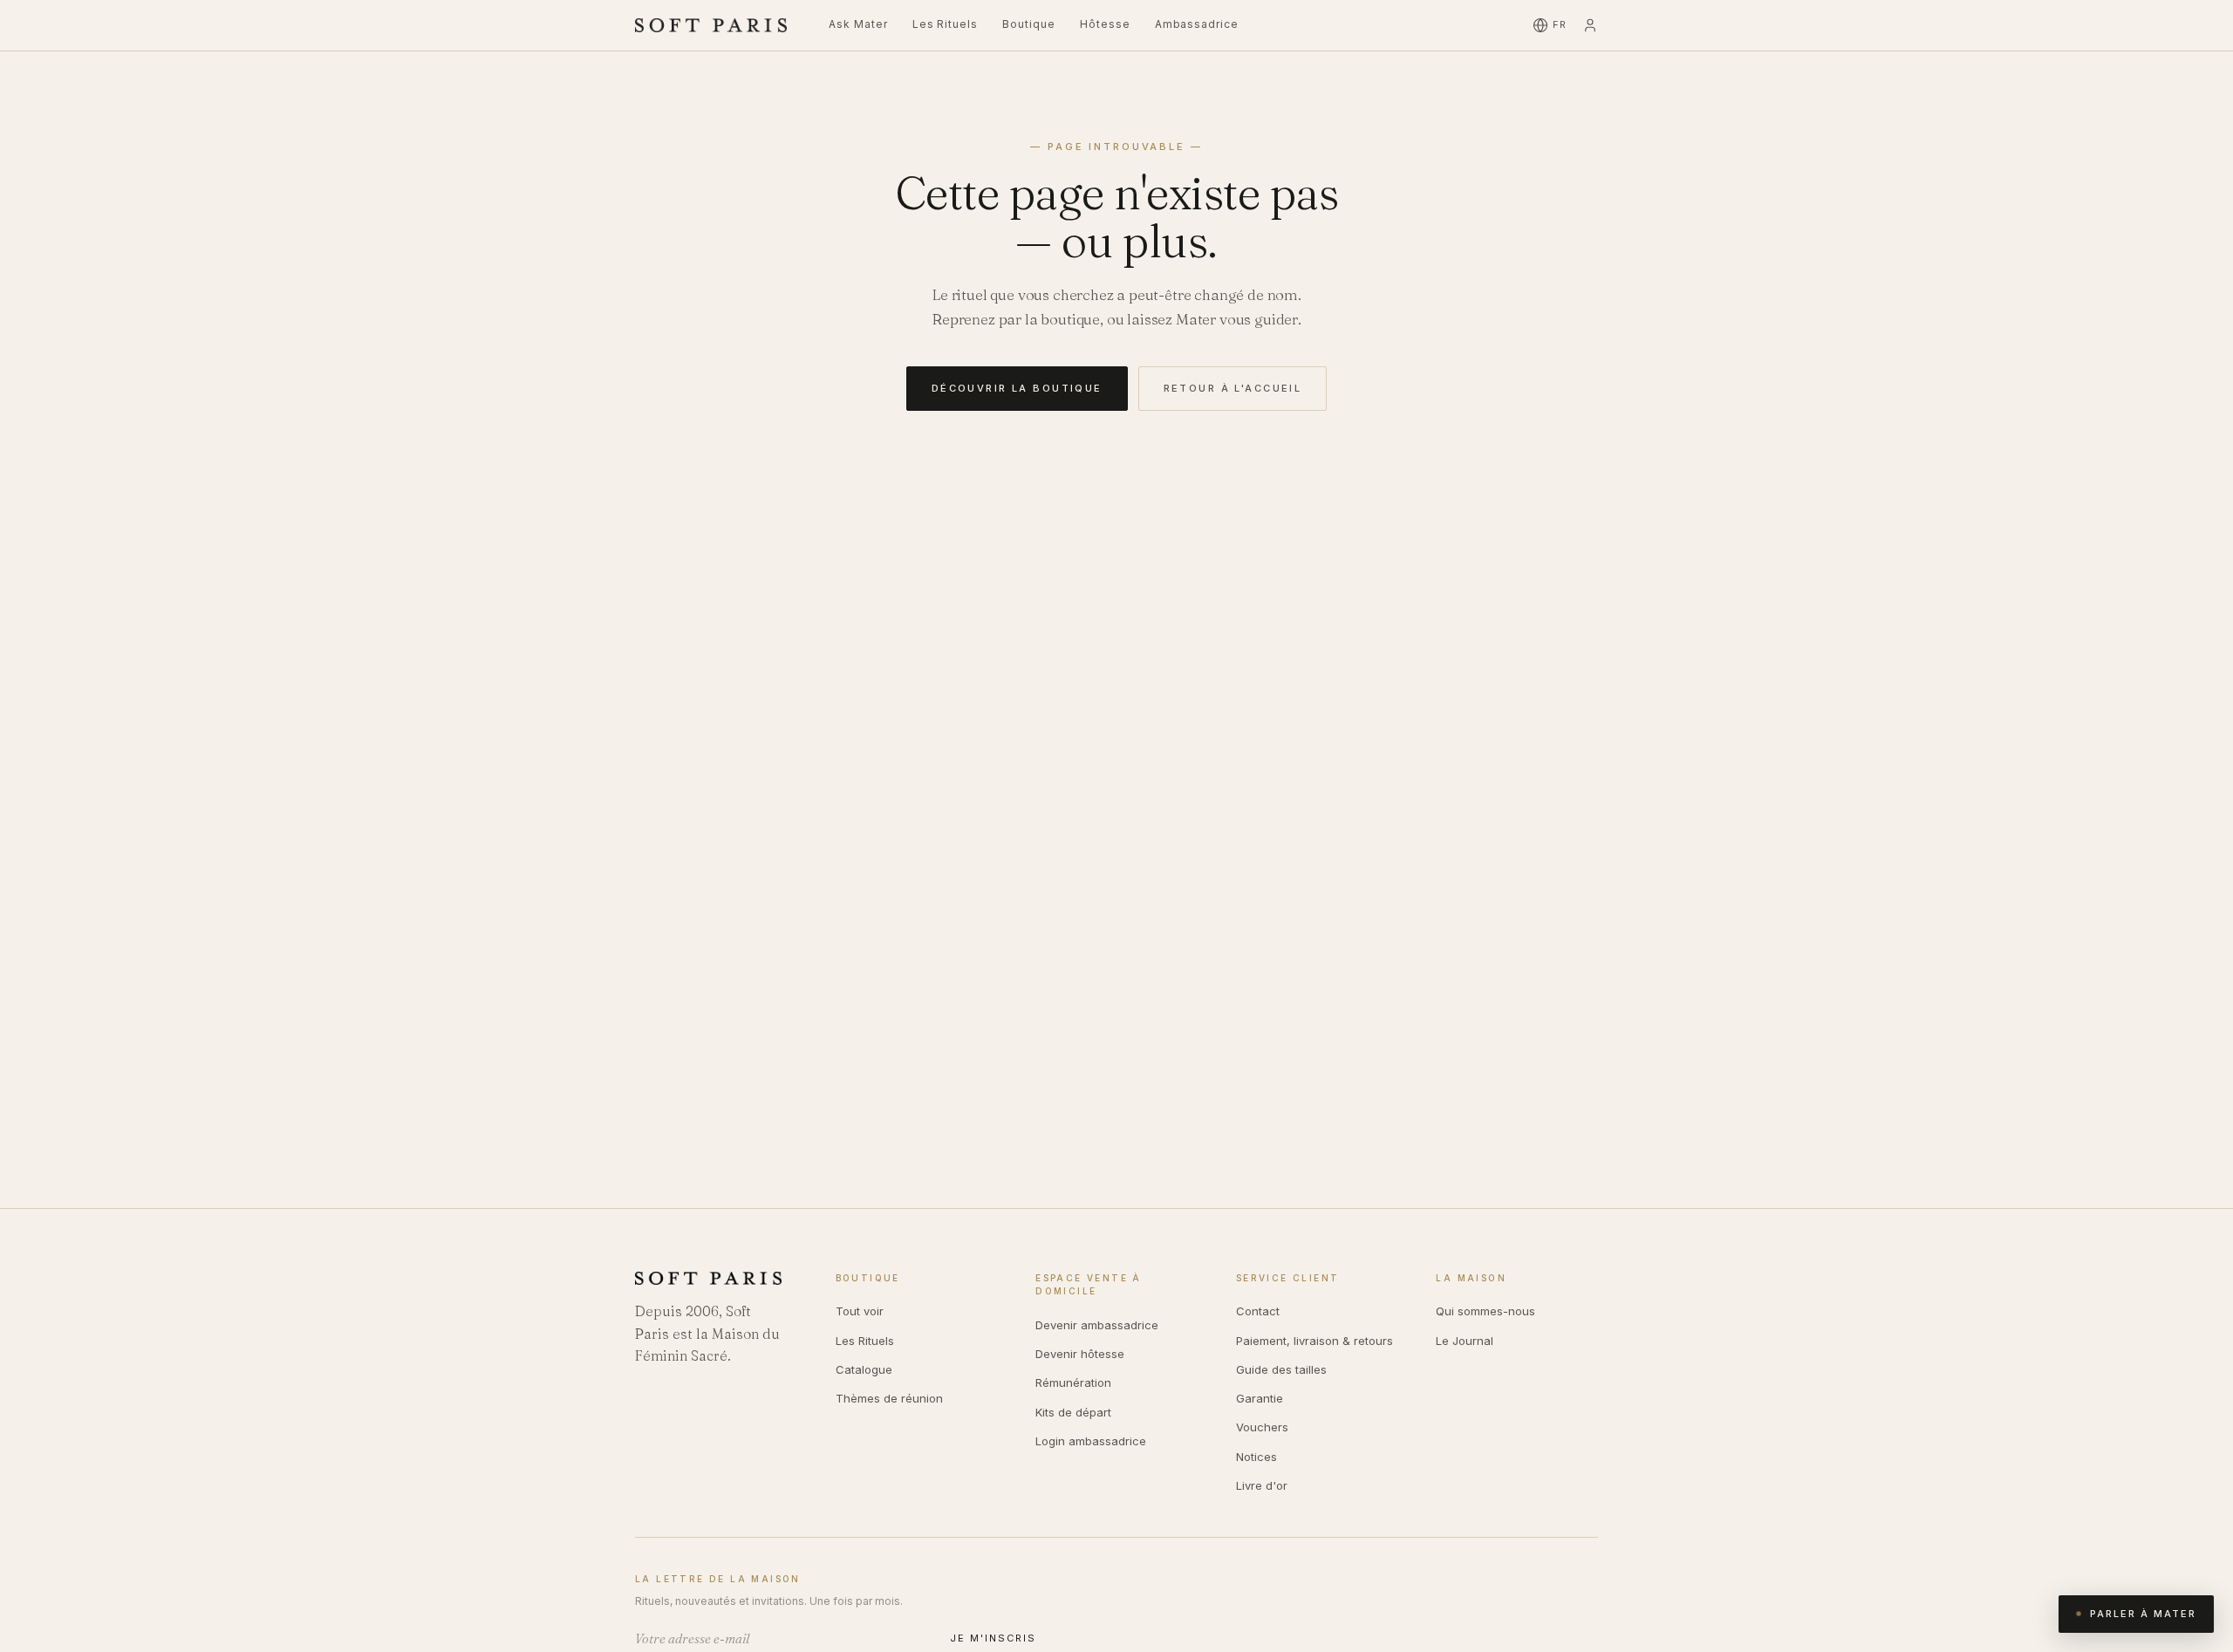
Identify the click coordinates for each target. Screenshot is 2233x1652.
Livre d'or (1262, 1485)
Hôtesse (1105, 24)
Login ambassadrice (1091, 1441)
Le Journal (1465, 1341)
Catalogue (864, 1369)
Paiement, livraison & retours (1315, 1341)
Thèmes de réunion (889, 1398)
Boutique (1029, 24)
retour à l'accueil (1233, 388)
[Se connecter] (1590, 25)
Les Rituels (946, 24)
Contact (1258, 1311)
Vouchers (1262, 1427)
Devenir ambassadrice (1097, 1325)
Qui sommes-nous (1485, 1311)
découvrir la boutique (1017, 388)
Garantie (1260, 1398)
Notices (1256, 1457)
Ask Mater (858, 24)
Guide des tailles (1281, 1369)
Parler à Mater (2143, 1614)
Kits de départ (1073, 1412)
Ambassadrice (1197, 24)
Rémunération (1073, 1382)
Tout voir (860, 1311)
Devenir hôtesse (1080, 1354)
